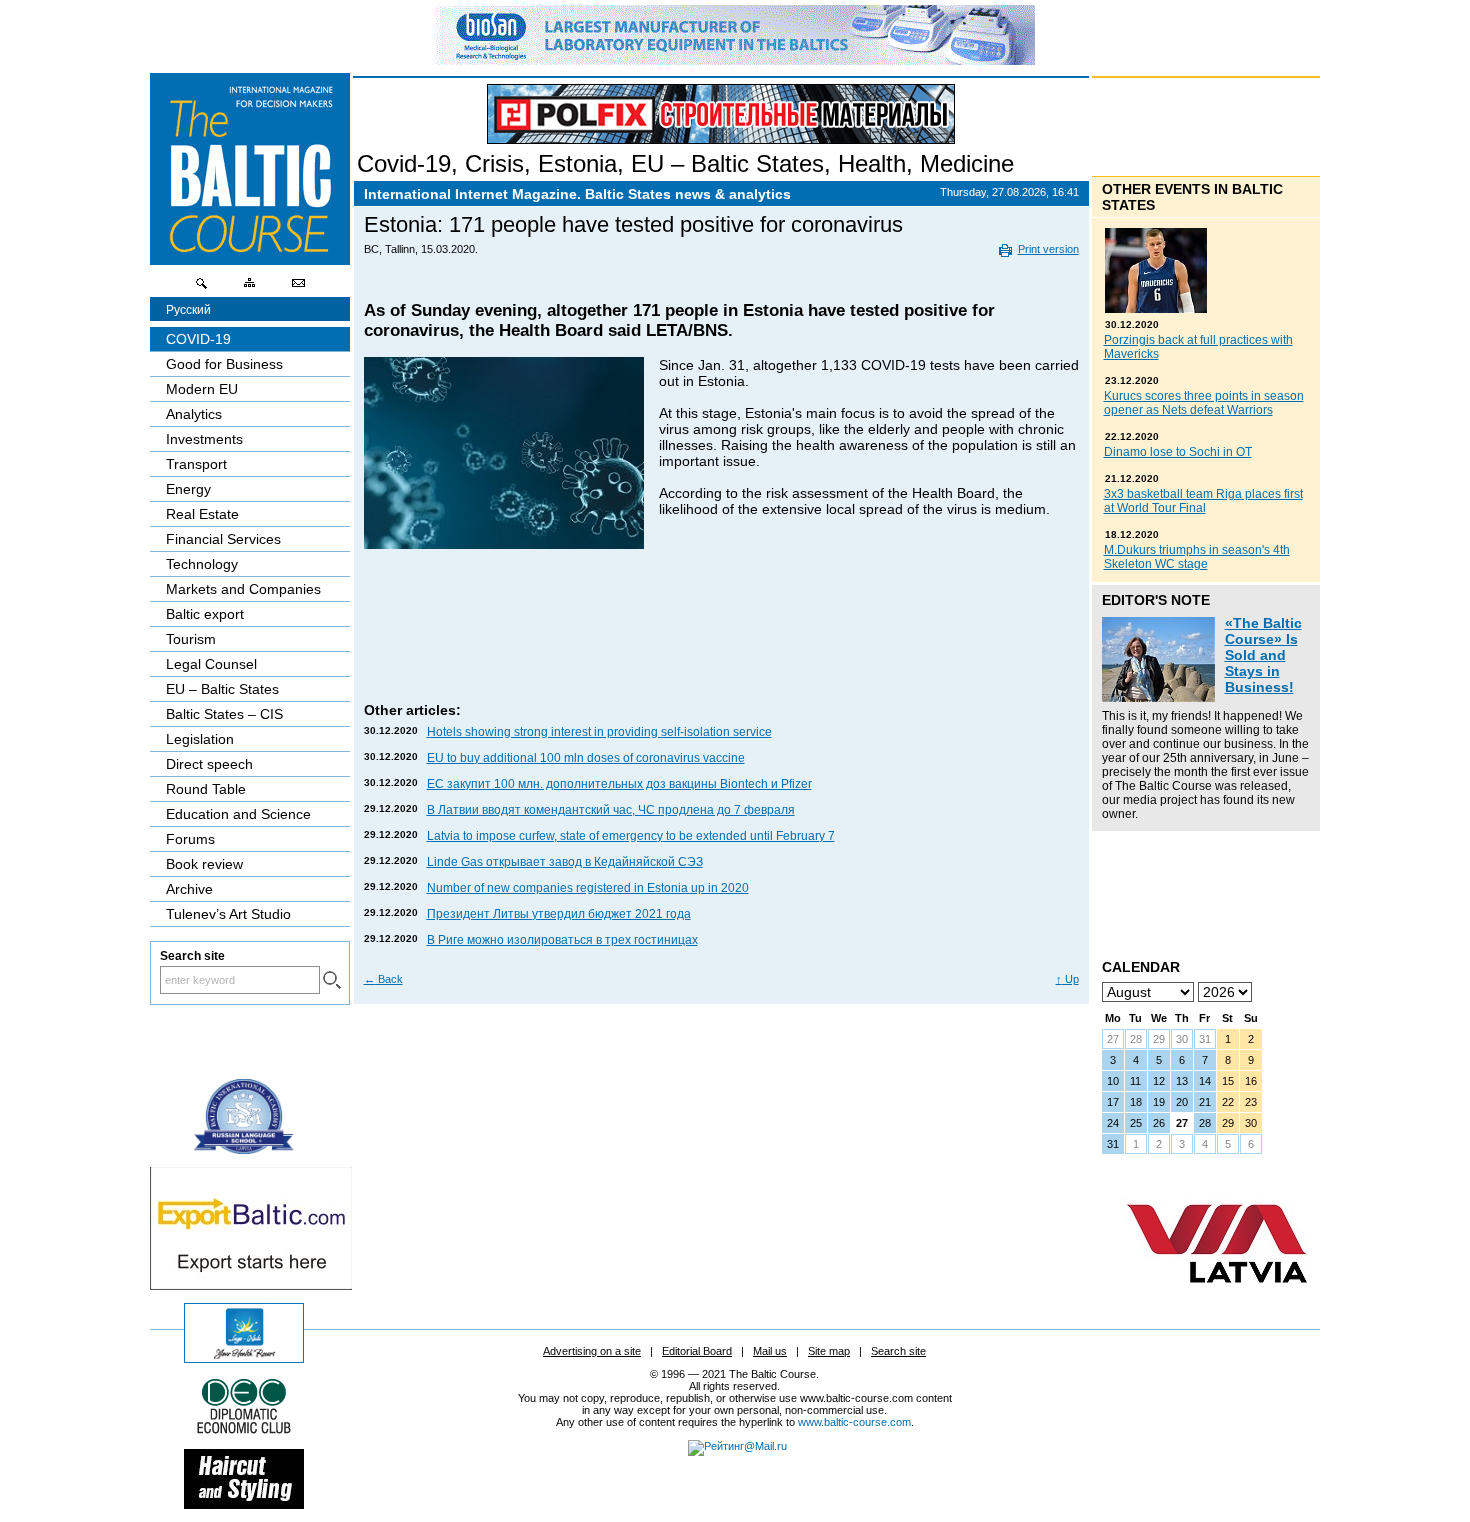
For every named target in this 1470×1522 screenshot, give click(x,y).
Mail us (770, 1351)
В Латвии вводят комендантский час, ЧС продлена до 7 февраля (611, 810)
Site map (829, 1351)
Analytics (194, 414)
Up (1067, 979)
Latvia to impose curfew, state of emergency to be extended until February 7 (631, 836)
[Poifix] (721, 114)
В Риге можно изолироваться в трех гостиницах (562, 940)
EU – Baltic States (727, 163)
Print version (1048, 249)
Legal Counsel (211, 664)
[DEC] (244, 1431)
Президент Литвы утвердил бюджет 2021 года (559, 914)
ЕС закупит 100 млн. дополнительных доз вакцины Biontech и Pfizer (619, 784)
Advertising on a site (592, 1351)
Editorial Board (697, 1351)
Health (872, 163)
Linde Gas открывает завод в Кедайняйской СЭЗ (565, 862)
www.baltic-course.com (854, 1422)
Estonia (577, 163)
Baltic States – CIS (224, 714)
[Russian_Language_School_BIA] (244, 1149)
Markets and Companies (243, 589)
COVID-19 (198, 339)
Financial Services (223, 539)
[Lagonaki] (244, 1358)
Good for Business (224, 364)
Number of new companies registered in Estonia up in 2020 (588, 888)
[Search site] (202, 288)
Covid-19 (404, 163)
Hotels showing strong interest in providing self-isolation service (599, 732)
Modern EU (202, 389)
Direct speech (209, 764)
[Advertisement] (722, 639)
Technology (202, 564)
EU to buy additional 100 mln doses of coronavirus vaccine (586, 758)
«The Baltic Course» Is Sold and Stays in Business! (1263, 655)
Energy (188, 489)
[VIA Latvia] (1217, 1302)
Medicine (967, 163)
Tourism (191, 639)
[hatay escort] (251, 1285)
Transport (196, 464)
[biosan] (735, 60)
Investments (204, 439)
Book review (204, 864)
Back (383, 979)
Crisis (494, 163)
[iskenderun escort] (244, 1504)
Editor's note (1156, 600)
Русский (188, 310)
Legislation (200, 739)
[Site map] (250, 288)
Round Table (206, 789)
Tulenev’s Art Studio (228, 914)
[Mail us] (298, 288)
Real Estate (202, 514)
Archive (189, 889)
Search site (898, 1351)
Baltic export (205, 614)
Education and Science (238, 814)
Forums (190, 839)
